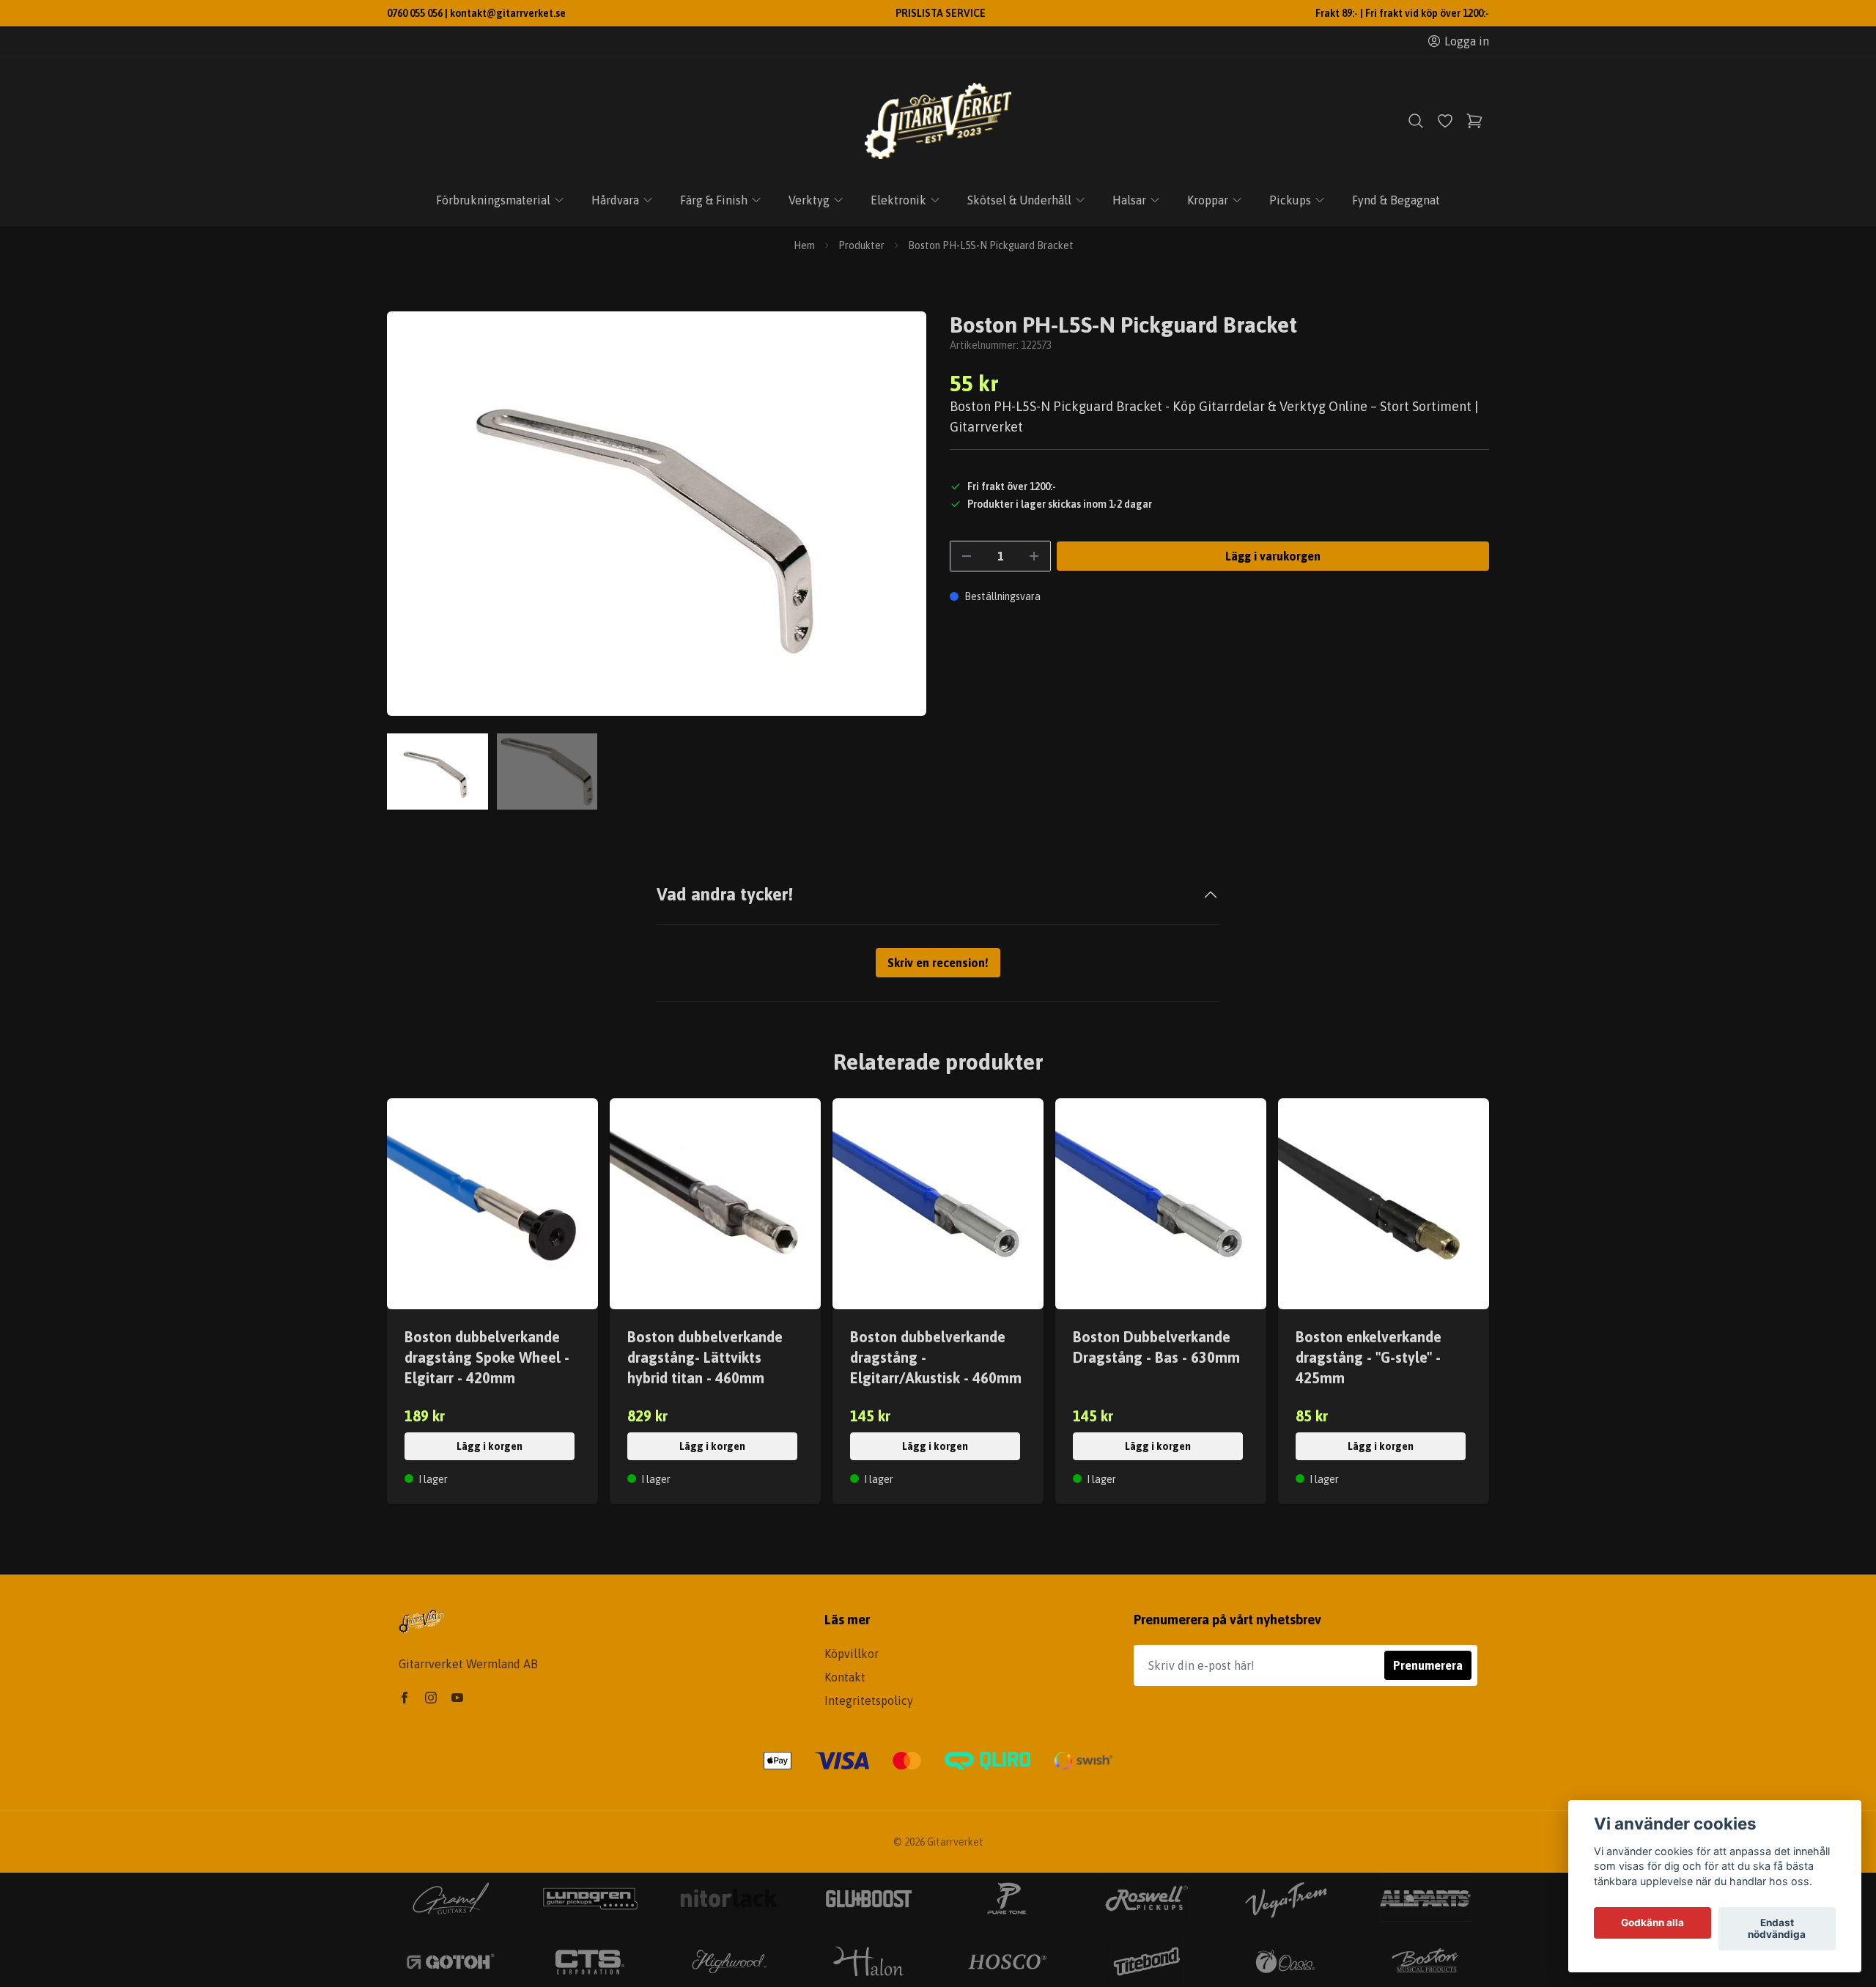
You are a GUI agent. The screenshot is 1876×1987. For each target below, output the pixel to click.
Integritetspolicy (869, 1701)
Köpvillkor (852, 1654)
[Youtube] (457, 1698)
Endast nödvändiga (1777, 1929)
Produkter (861, 245)
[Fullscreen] (657, 514)
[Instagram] (431, 1698)
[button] (901, 519)
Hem (804, 245)
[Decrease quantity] (967, 556)
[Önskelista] (1445, 121)
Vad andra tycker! (725, 894)
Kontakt (845, 1677)
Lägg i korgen (490, 1446)
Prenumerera (1428, 1665)
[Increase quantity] (1034, 556)
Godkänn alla (1652, 1923)
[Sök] (1416, 121)
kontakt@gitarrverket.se (508, 13)
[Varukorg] (1474, 121)
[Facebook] (405, 1698)
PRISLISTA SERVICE (941, 13)
